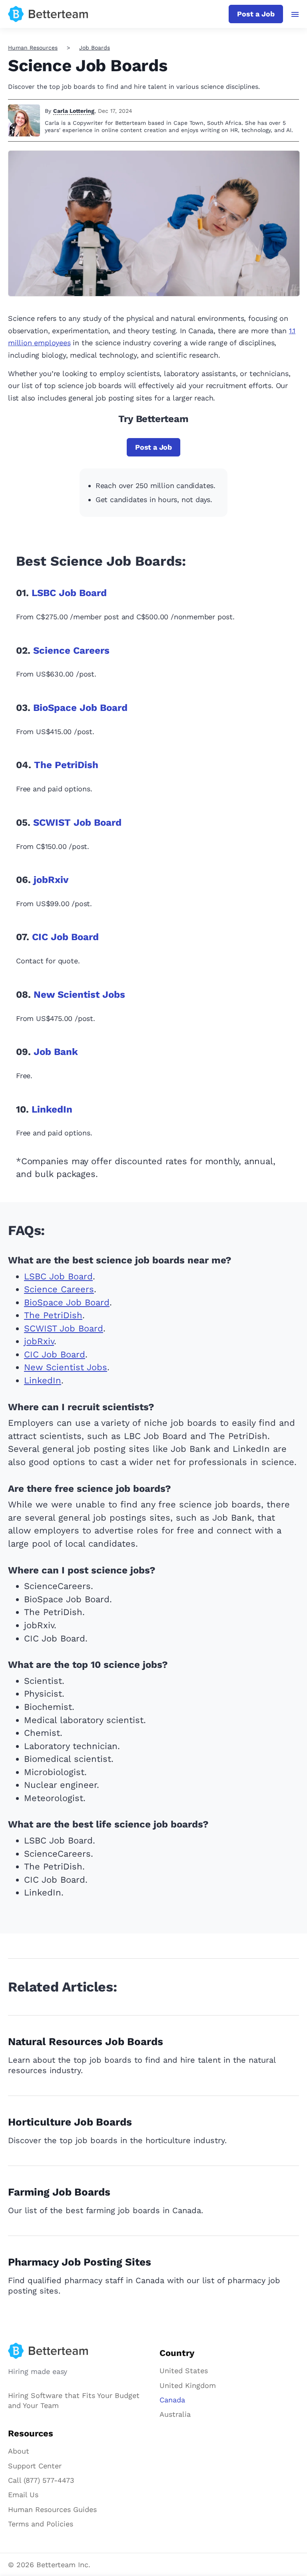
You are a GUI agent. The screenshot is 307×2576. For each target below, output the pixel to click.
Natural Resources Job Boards (86, 2042)
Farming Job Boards (59, 2192)
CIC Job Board (65, 937)
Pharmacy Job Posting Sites (80, 2262)
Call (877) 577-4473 (41, 2480)
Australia (175, 2414)
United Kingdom (188, 2385)
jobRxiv (51, 880)
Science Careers (71, 651)
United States (184, 2371)
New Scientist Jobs (79, 995)
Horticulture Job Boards (70, 2122)
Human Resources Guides (52, 2509)
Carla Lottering (74, 111)
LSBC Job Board (69, 593)
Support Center (35, 2466)
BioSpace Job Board (80, 708)
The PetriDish (66, 765)
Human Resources (33, 48)
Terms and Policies (41, 2524)
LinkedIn (52, 1109)
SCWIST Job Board (77, 823)
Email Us (23, 2495)
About (19, 2451)
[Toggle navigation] (295, 14)
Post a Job (256, 14)
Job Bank (56, 1052)
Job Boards (95, 48)
